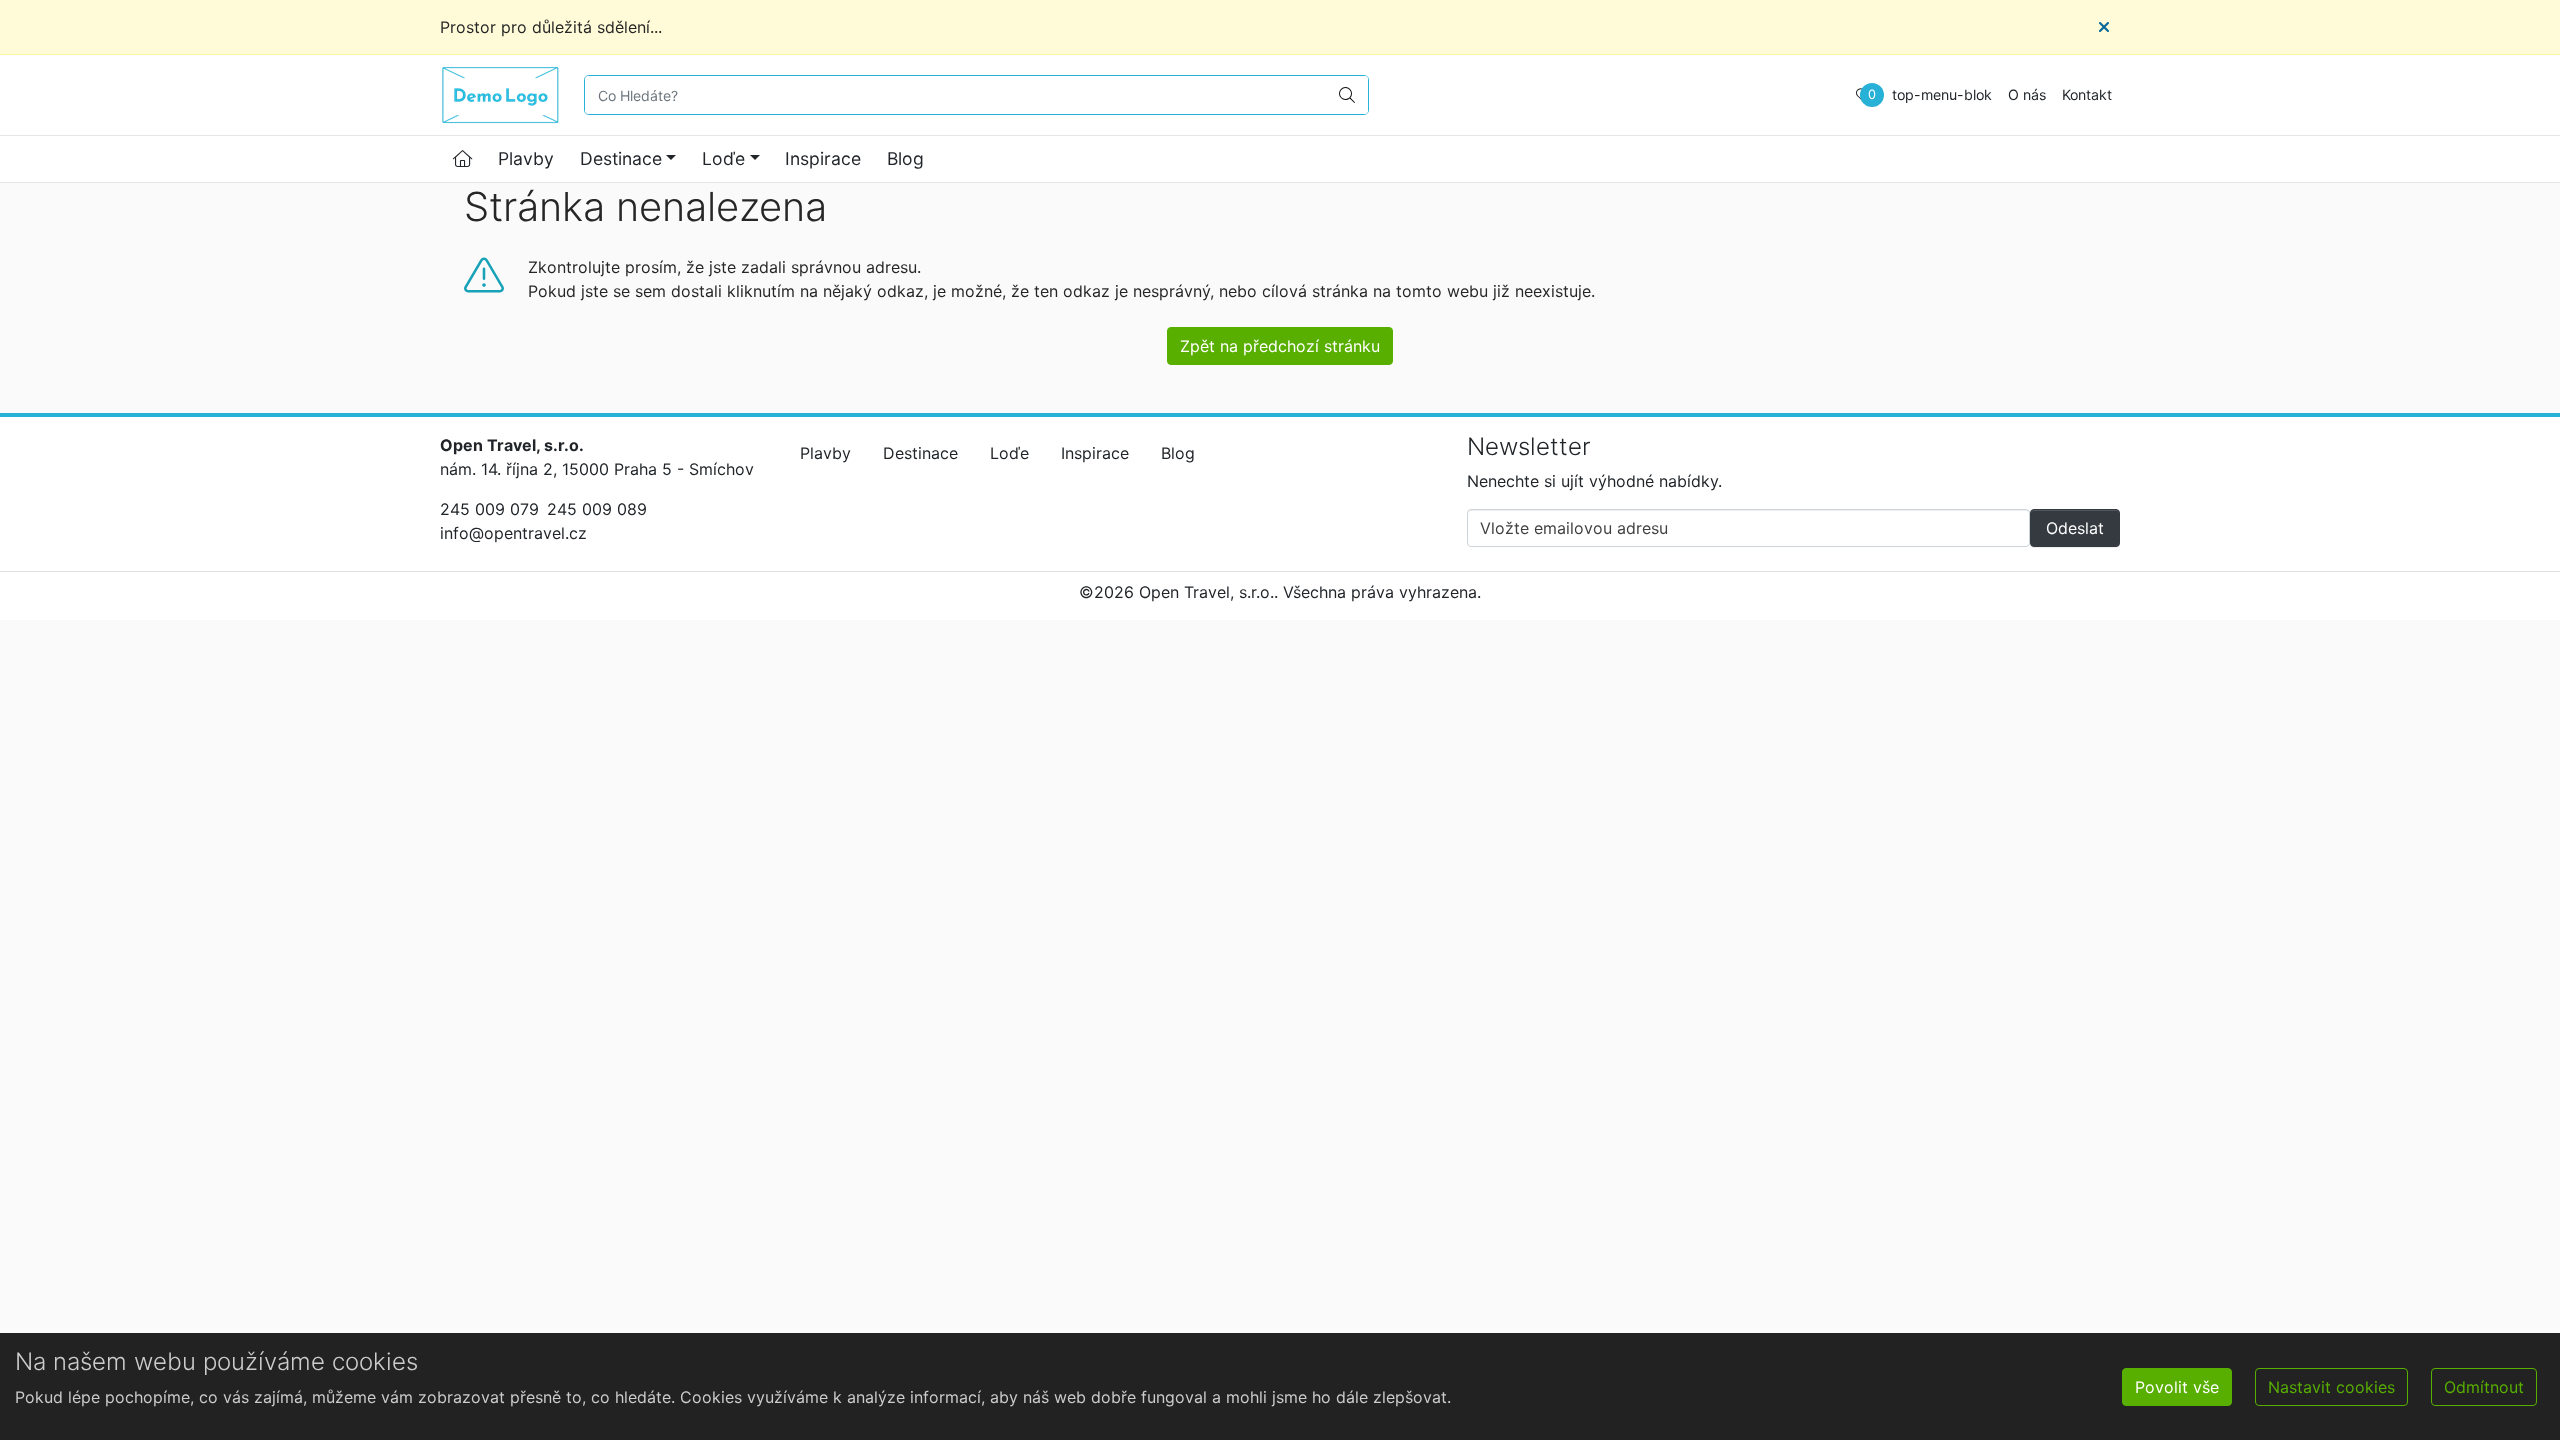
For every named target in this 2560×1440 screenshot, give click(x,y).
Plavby (526, 158)
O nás (2027, 94)
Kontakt (2087, 94)
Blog (905, 158)
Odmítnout (2484, 1387)
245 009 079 (489, 509)
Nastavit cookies (2331, 1387)
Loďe (723, 158)
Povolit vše (2177, 1387)
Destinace (621, 158)
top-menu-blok (1942, 94)
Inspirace (823, 158)
